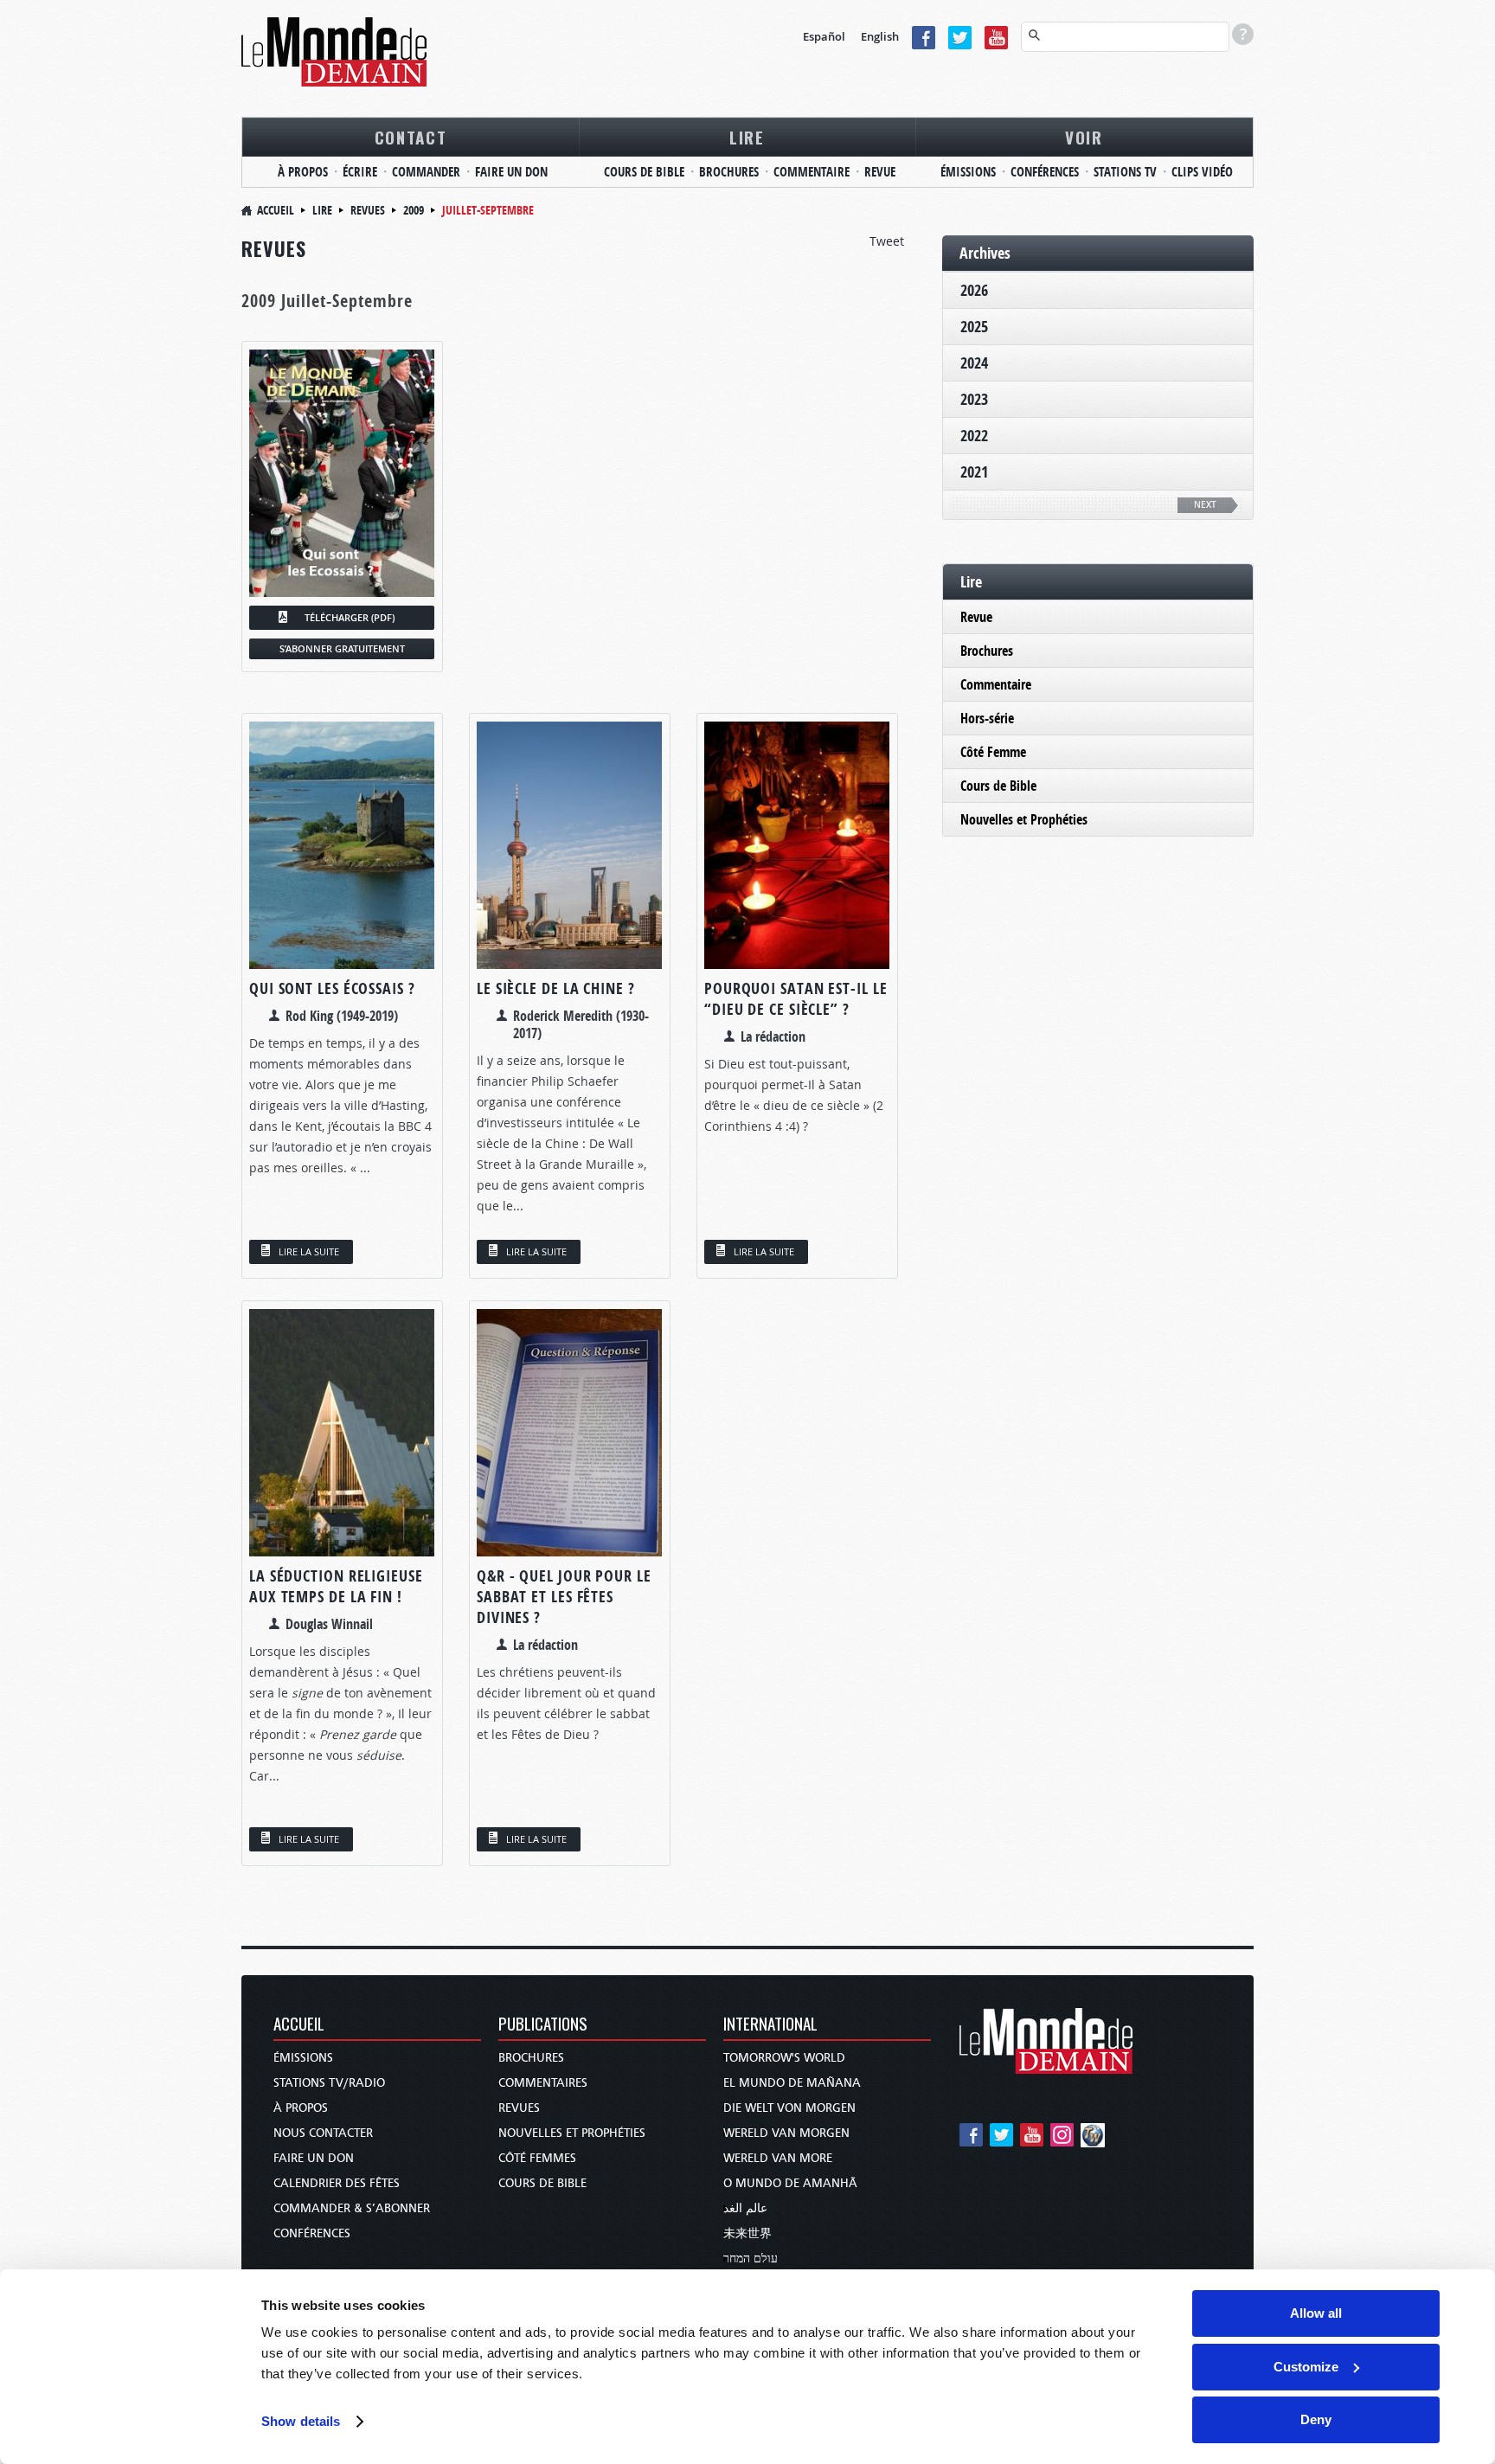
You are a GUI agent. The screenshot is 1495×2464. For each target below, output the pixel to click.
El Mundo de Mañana (792, 2083)
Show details (301, 2421)
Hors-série (987, 718)
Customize (1306, 2367)
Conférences (312, 2233)
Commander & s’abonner (352, 2208)
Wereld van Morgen (786, 2133)
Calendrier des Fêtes (337, 2183)
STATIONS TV (1125, 172)
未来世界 (747, 2233)
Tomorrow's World (784, 2058)
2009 (414, 210)
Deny (1316, 2419)
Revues (368, 210)
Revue (976, 617)
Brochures (987, 651)
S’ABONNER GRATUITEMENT (342, 648)
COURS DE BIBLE (644, 172)
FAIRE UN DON (511, 172)
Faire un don (314, 2158)
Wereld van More (778, 2158)
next (1205, 505)
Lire (322, 210)
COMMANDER (426, 172)
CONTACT (411, 137)
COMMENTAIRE (812, 172)
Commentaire (996, 684)
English (880, 36)
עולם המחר (751, 2259)
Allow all (1316, 2313)
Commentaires (543, 2083)
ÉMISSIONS (968, 172)
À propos (301, 2108)
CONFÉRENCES (1045, 172)
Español (824, 36)
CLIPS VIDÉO (1202, 172)
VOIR (1084, 137)
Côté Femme (993, 752)
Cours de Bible (998, 786)
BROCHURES (729, 172)
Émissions (303, 2058)
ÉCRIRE (360, 172)
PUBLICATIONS (543, 2025)
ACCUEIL (299, 2025)
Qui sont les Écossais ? (332, 988)
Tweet (887, 241)
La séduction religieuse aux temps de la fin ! (336, 1586)
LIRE (747, 137)
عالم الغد (745, 2208)
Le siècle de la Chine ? (556, 988)
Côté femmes (537, 2158)
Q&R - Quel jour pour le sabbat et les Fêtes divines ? (564, 1597)
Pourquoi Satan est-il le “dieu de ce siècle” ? (796, 999)
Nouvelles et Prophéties (1024, 819)
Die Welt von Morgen (789, 2108)
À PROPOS (303, 172)
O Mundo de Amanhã (790, 2183)
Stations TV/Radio (329, 2083)
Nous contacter (323, 2133)
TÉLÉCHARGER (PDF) (350, 617)
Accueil (276, 210)
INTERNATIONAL (770, 2025)
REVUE (880, 172)
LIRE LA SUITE (309, 1251)
